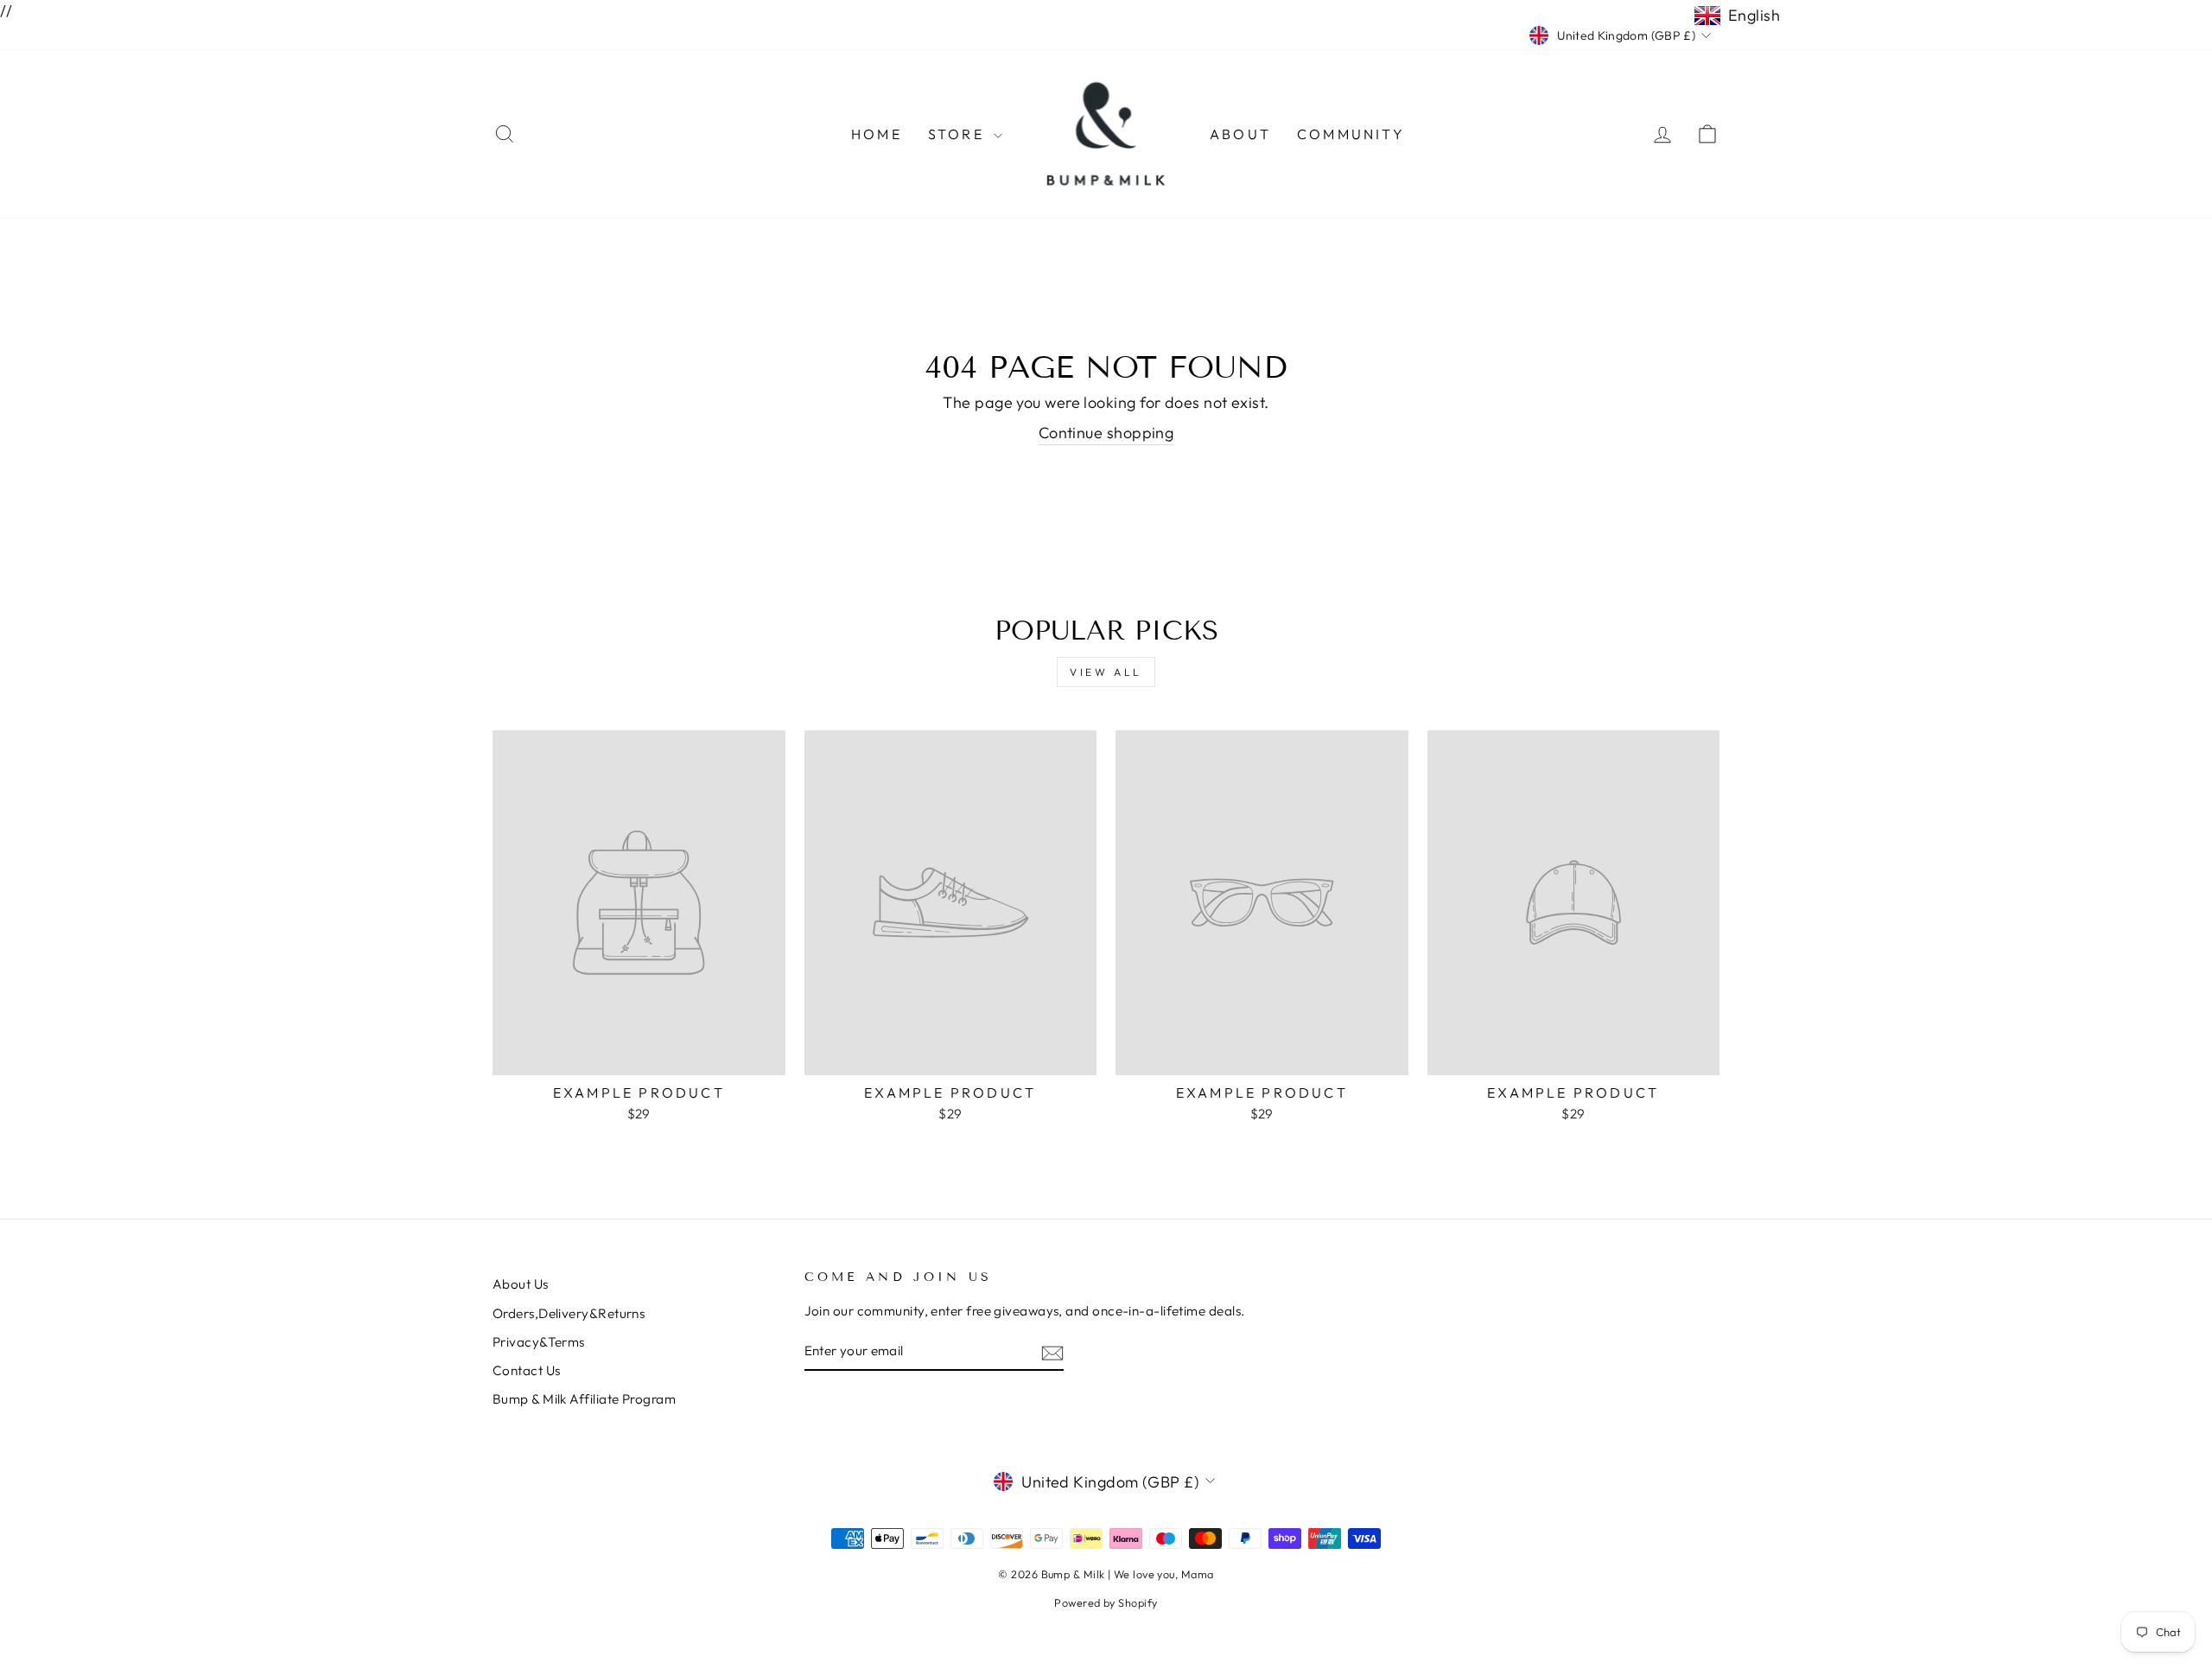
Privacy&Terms (539, 1342)
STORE (959, 134)
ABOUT (1240, 134)
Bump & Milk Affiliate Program (584, 1399)
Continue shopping (1106, 433)
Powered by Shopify (1106, 1602)
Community (1351, 134)
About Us (521, 1284)
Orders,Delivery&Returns (569, 1313)
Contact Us (527, 1370)
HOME (877, 134)
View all (1106, 672)
